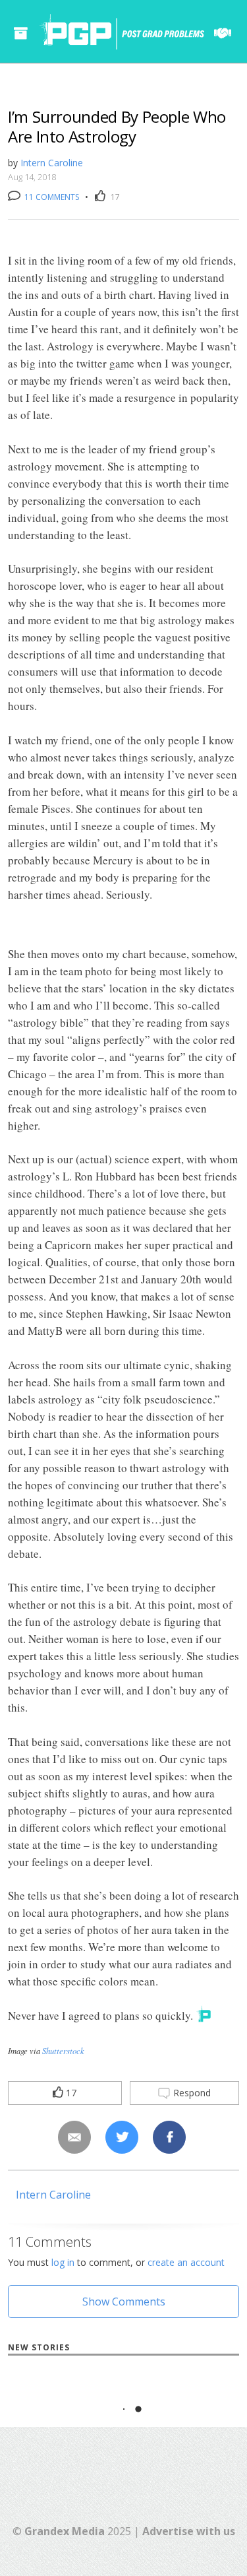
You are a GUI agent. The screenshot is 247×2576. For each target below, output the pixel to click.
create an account (186, 2262)
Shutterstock (63, 2050)
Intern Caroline (52, 163)
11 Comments (51, 197)
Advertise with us (189, 2531)
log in (63, 2262)
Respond (191, 2093)
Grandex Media (65, 2531)
